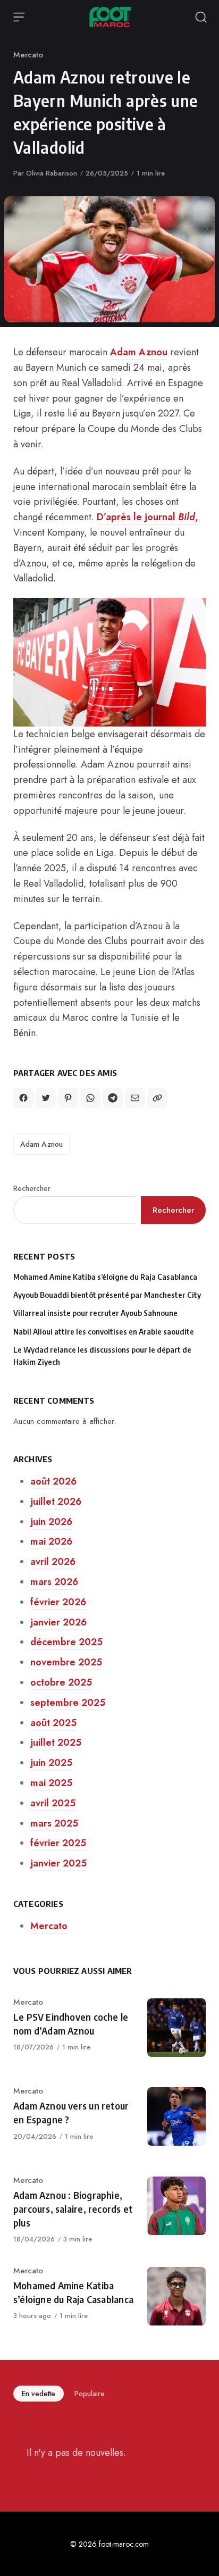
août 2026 (53, 1481)
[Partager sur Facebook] (23, 1098)
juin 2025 (51, 1763)
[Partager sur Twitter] (46, 1098)
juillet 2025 (56, 1743)
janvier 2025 (58, 1863)
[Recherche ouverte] (201, 17)
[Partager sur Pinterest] (68, 1098)
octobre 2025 (61, 1682)
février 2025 (58, 1843)
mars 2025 (54, 1823)
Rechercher (32, 1188)
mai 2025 (51, 1783)
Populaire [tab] (90, 2394)
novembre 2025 (66, 1662)
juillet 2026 (56, 1502)
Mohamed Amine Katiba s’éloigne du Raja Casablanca (105, 1277)
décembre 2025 (66, 1642)
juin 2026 (51, 1522)
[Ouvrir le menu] (19, 17)
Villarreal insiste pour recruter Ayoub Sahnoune (95, 1313)
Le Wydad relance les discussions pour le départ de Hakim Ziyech (102, 1356)
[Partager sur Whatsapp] (90, 1098)
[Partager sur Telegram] (113, 1098)
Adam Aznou (139, 352)
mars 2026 (54, 1582)
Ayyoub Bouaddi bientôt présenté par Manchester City (107, 1295)
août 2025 (53, 1723)
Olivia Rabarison (52, 173)
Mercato (28, 55)
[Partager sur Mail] (135, 1098)
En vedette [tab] (39, 2394)
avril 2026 (53, 1562)
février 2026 (58, 1602)
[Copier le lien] (157, 1098)
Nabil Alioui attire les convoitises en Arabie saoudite (104, 1332)
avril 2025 (53, 1803)
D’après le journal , (148, 517)
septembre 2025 (68, 1703)
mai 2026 (51, 1541)
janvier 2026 (58, 1622)
